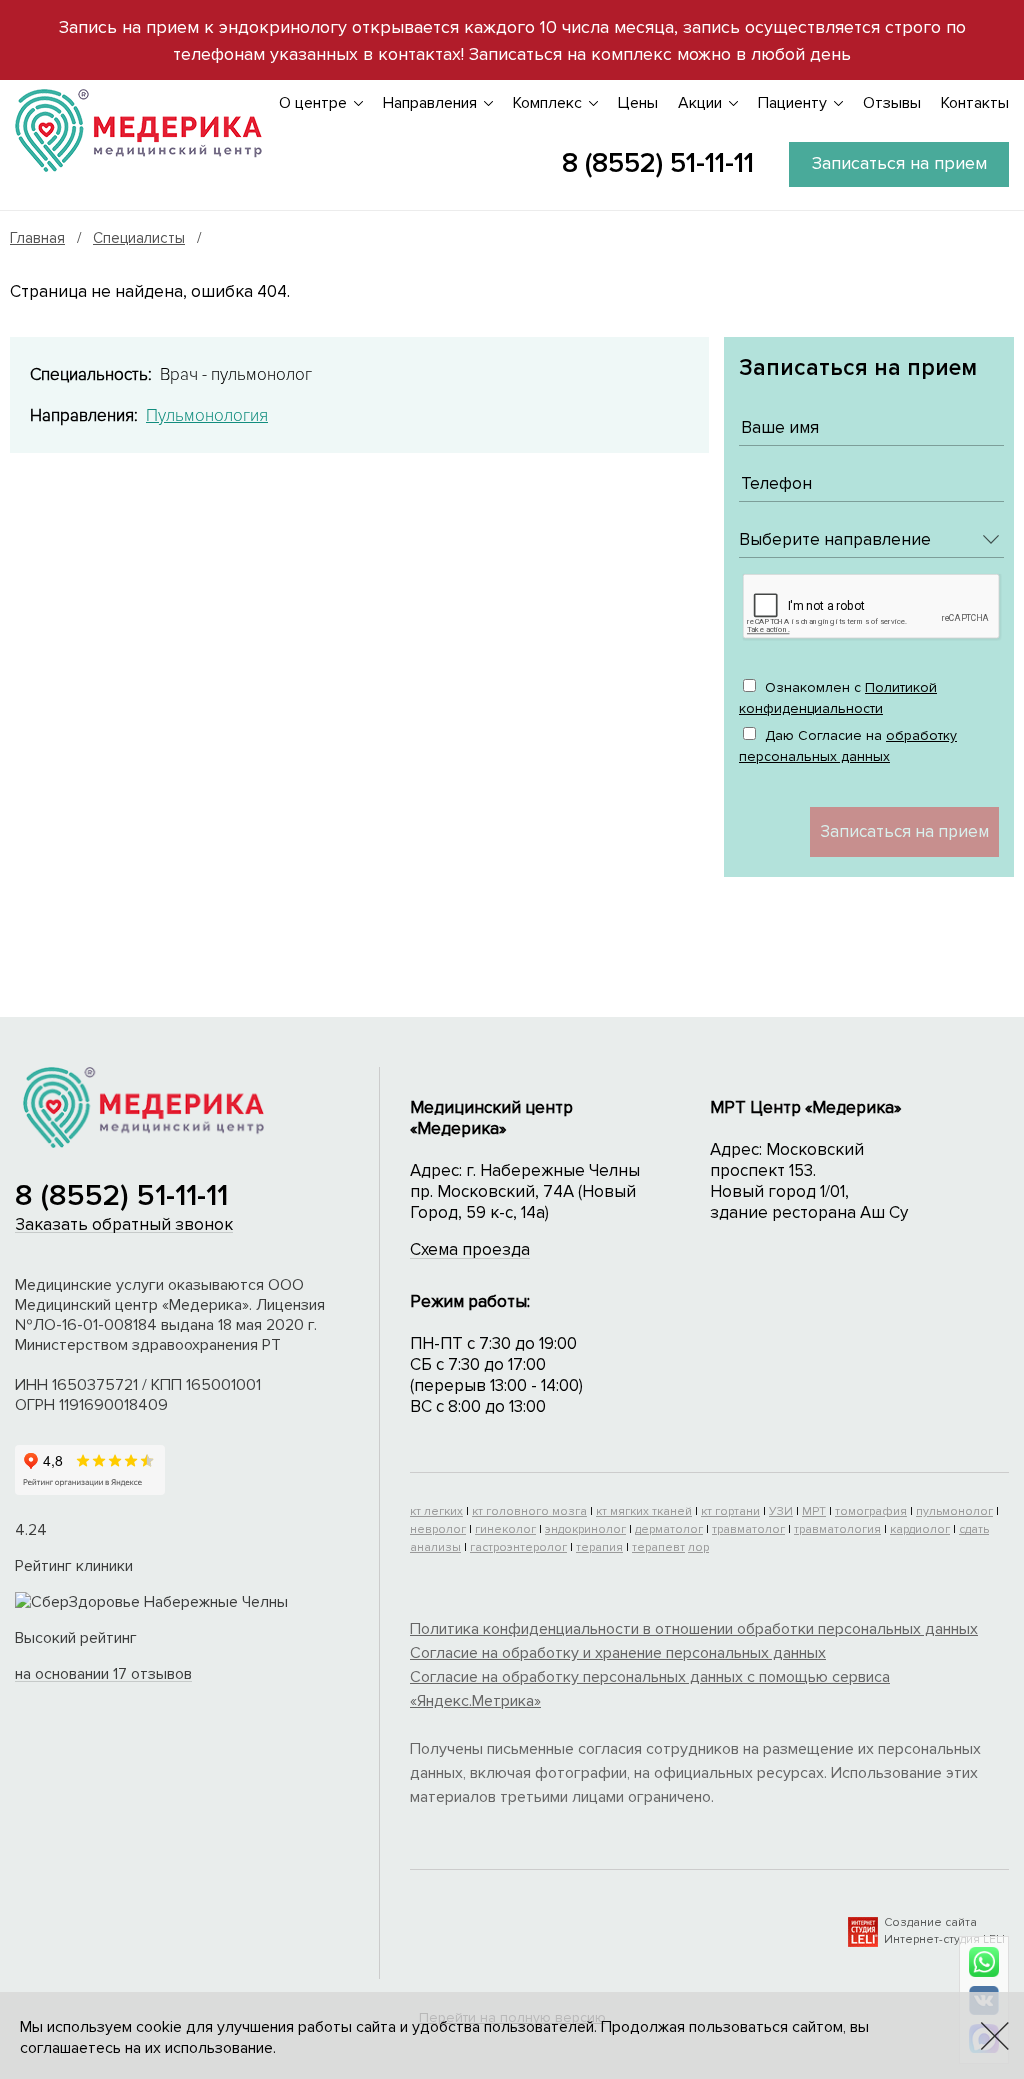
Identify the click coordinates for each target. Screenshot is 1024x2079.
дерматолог (669, 1529)
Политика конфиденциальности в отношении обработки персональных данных (694, 1629)
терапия (599, 1547)
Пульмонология (207, 415)
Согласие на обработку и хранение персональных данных (618, 1653)
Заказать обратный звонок (124, 1224)
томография (871, 1511)
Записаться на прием (899, 163)
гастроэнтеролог (518, 1547)
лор (698, 1547)
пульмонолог (954, 1511)
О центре (313, 103)
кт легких (436, 1511)
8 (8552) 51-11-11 (658, 163)
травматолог (748, 1529)
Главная (37, 238)
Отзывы (892, 103)
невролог (438, 1529)
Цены (638, 103)
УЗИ (781, 1511)
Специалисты (139, 238)
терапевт (658, 1547)
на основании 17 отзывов (103, 1674)
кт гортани (730, 1511)
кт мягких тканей (644, 1511)
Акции (700, 103)
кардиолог (920, 1529)
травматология (837, 1529)
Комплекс (547, 103)
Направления (430, 103)
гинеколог (505, 1529)
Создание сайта (930, 1922)
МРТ (814, 1511)
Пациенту (792, 103)
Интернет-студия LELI (944, 1939)
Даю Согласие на (848, 746)
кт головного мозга (529, 1511)
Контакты (975, 103)
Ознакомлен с (838, 698)
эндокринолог (585, 1529)
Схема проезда (470, 1249)
